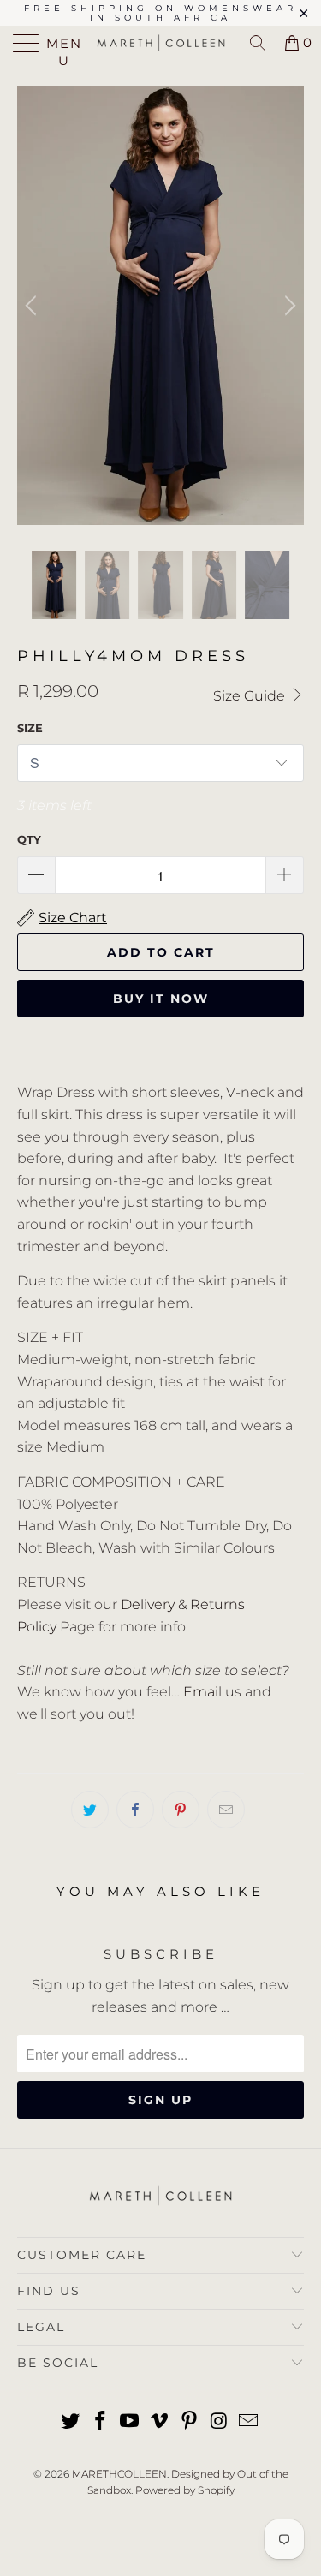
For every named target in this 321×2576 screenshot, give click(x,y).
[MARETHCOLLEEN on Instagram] (219, 2422)
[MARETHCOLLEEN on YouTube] (130, 2422)
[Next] (288, 305)
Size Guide (251, 696)
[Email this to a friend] (226, 1810)
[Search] (258, 43)
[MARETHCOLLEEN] (161, 43)
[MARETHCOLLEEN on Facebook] (100, 2422)
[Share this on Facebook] (135, 1810)
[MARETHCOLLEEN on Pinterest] (189, 2422)
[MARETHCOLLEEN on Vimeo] (160, 2422)
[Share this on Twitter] (90, 1810)
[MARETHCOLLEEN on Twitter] (71, 2422)
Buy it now (161, 999)
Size (30, 728)
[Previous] (33, 305)
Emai (201, 1692)
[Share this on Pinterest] (181, 1810)
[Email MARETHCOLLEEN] (249, 2422)
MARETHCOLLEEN (119, 2474)
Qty (29, 839)
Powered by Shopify (185, 2490)
